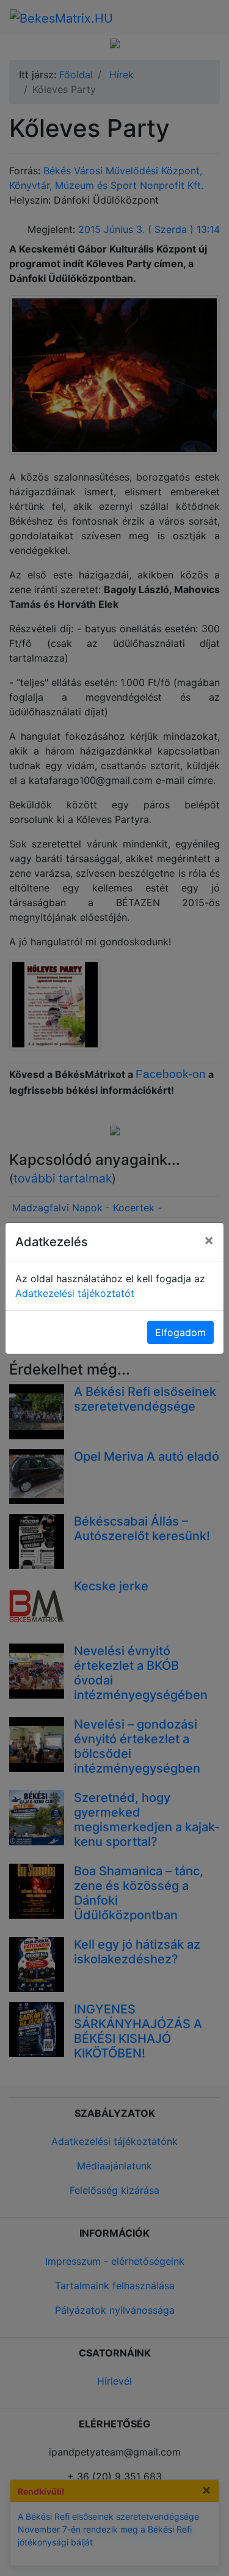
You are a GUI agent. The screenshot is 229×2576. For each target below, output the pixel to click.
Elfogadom (180, 1332)
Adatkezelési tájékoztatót (75, 1293)
